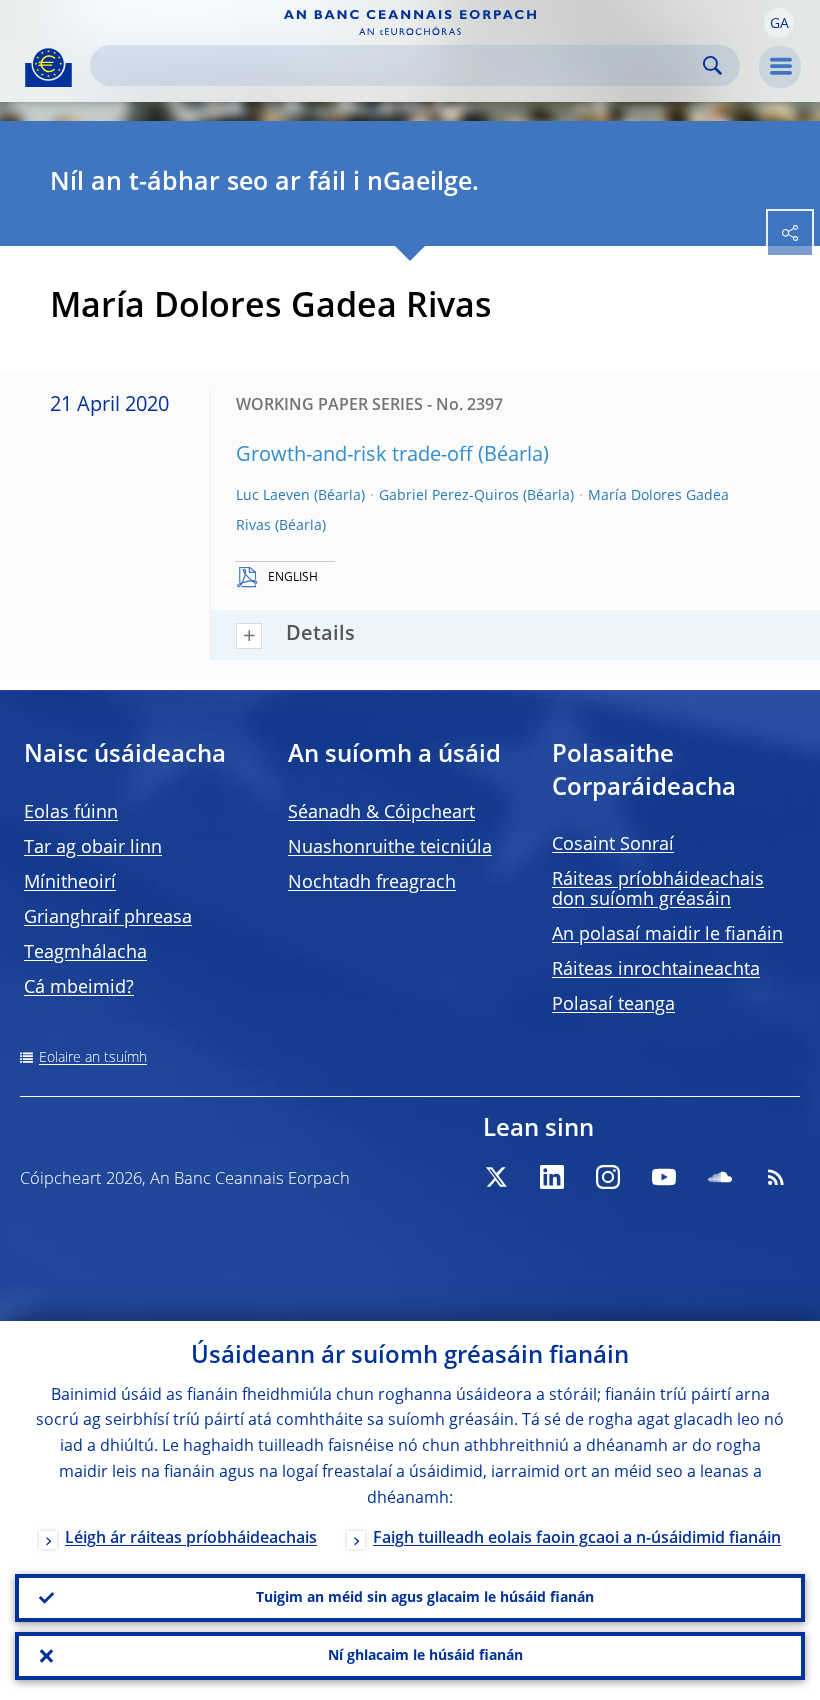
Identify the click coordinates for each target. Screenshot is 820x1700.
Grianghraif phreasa (108, 918)
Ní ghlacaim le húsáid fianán (425, 1656)
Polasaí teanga (613, 1005)
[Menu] (780, 67)
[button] (779, 23)
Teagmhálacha (85, 953)
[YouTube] (664, 1177)
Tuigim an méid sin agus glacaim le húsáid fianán (425, 1598)
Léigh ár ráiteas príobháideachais (191, 1539)
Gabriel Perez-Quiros (449, 496)
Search (712, 65)
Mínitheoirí (70, 883)
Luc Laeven (273, 496)
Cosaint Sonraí (613, 845)
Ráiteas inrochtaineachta (656, 970)
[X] (496, 1177)
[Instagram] (608, 1177)
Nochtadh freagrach (372, 883)
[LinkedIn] (552, 1177)
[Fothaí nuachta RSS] (776, 1177)
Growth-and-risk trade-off (354, 456)
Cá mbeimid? (79, 988)
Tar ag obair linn (93, 848)
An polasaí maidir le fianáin (667, 935)
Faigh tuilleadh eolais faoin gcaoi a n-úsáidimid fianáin (577, 1539)
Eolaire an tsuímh (93, 1058)
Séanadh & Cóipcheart (381, 813)
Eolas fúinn (71, 813)
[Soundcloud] (720, 1177)
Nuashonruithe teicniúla (390, 848)
